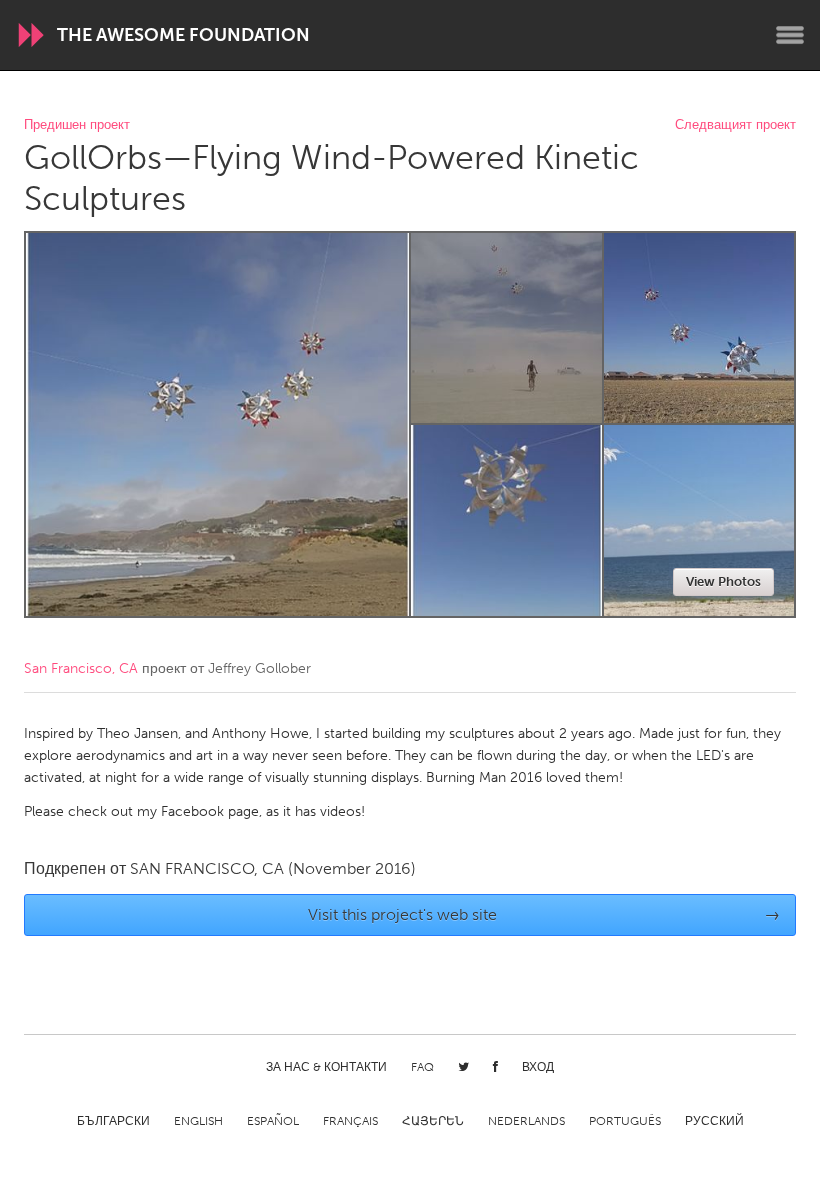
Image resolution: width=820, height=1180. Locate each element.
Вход (538, 1067)
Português (625, 1121)
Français (350, 1121)
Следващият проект (735, 125)
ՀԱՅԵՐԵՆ (433, 1121)
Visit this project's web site (544, 914)
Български (113, 1121)
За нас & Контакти (326, 1067)
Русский (714, 1121)
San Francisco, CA (81, 668)
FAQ (422, 1067)
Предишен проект (77, 125)
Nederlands (526, 1121)
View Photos (723, 581)
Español (273, 1121)
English (198, 1121)
